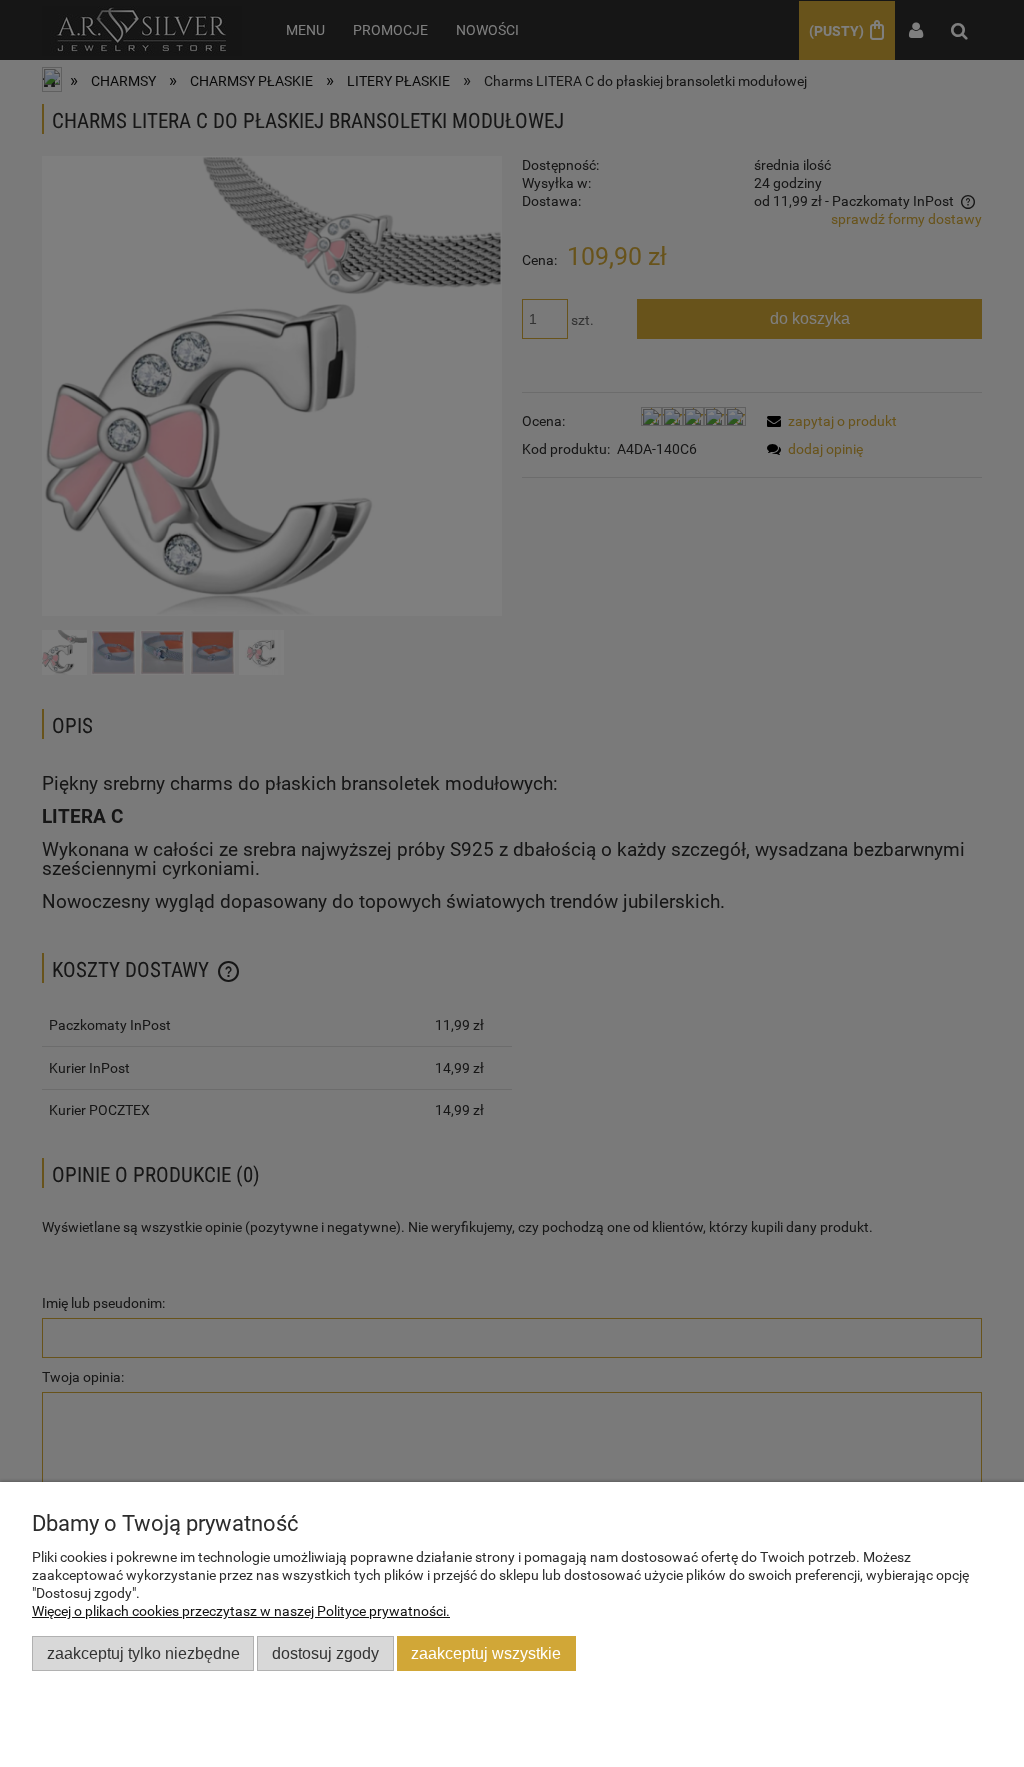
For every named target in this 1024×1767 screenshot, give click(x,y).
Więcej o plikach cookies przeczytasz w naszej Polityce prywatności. (241, 1611)
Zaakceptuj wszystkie (486, 1653)
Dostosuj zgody (325, 1653)
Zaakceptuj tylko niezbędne (143, 1653)
